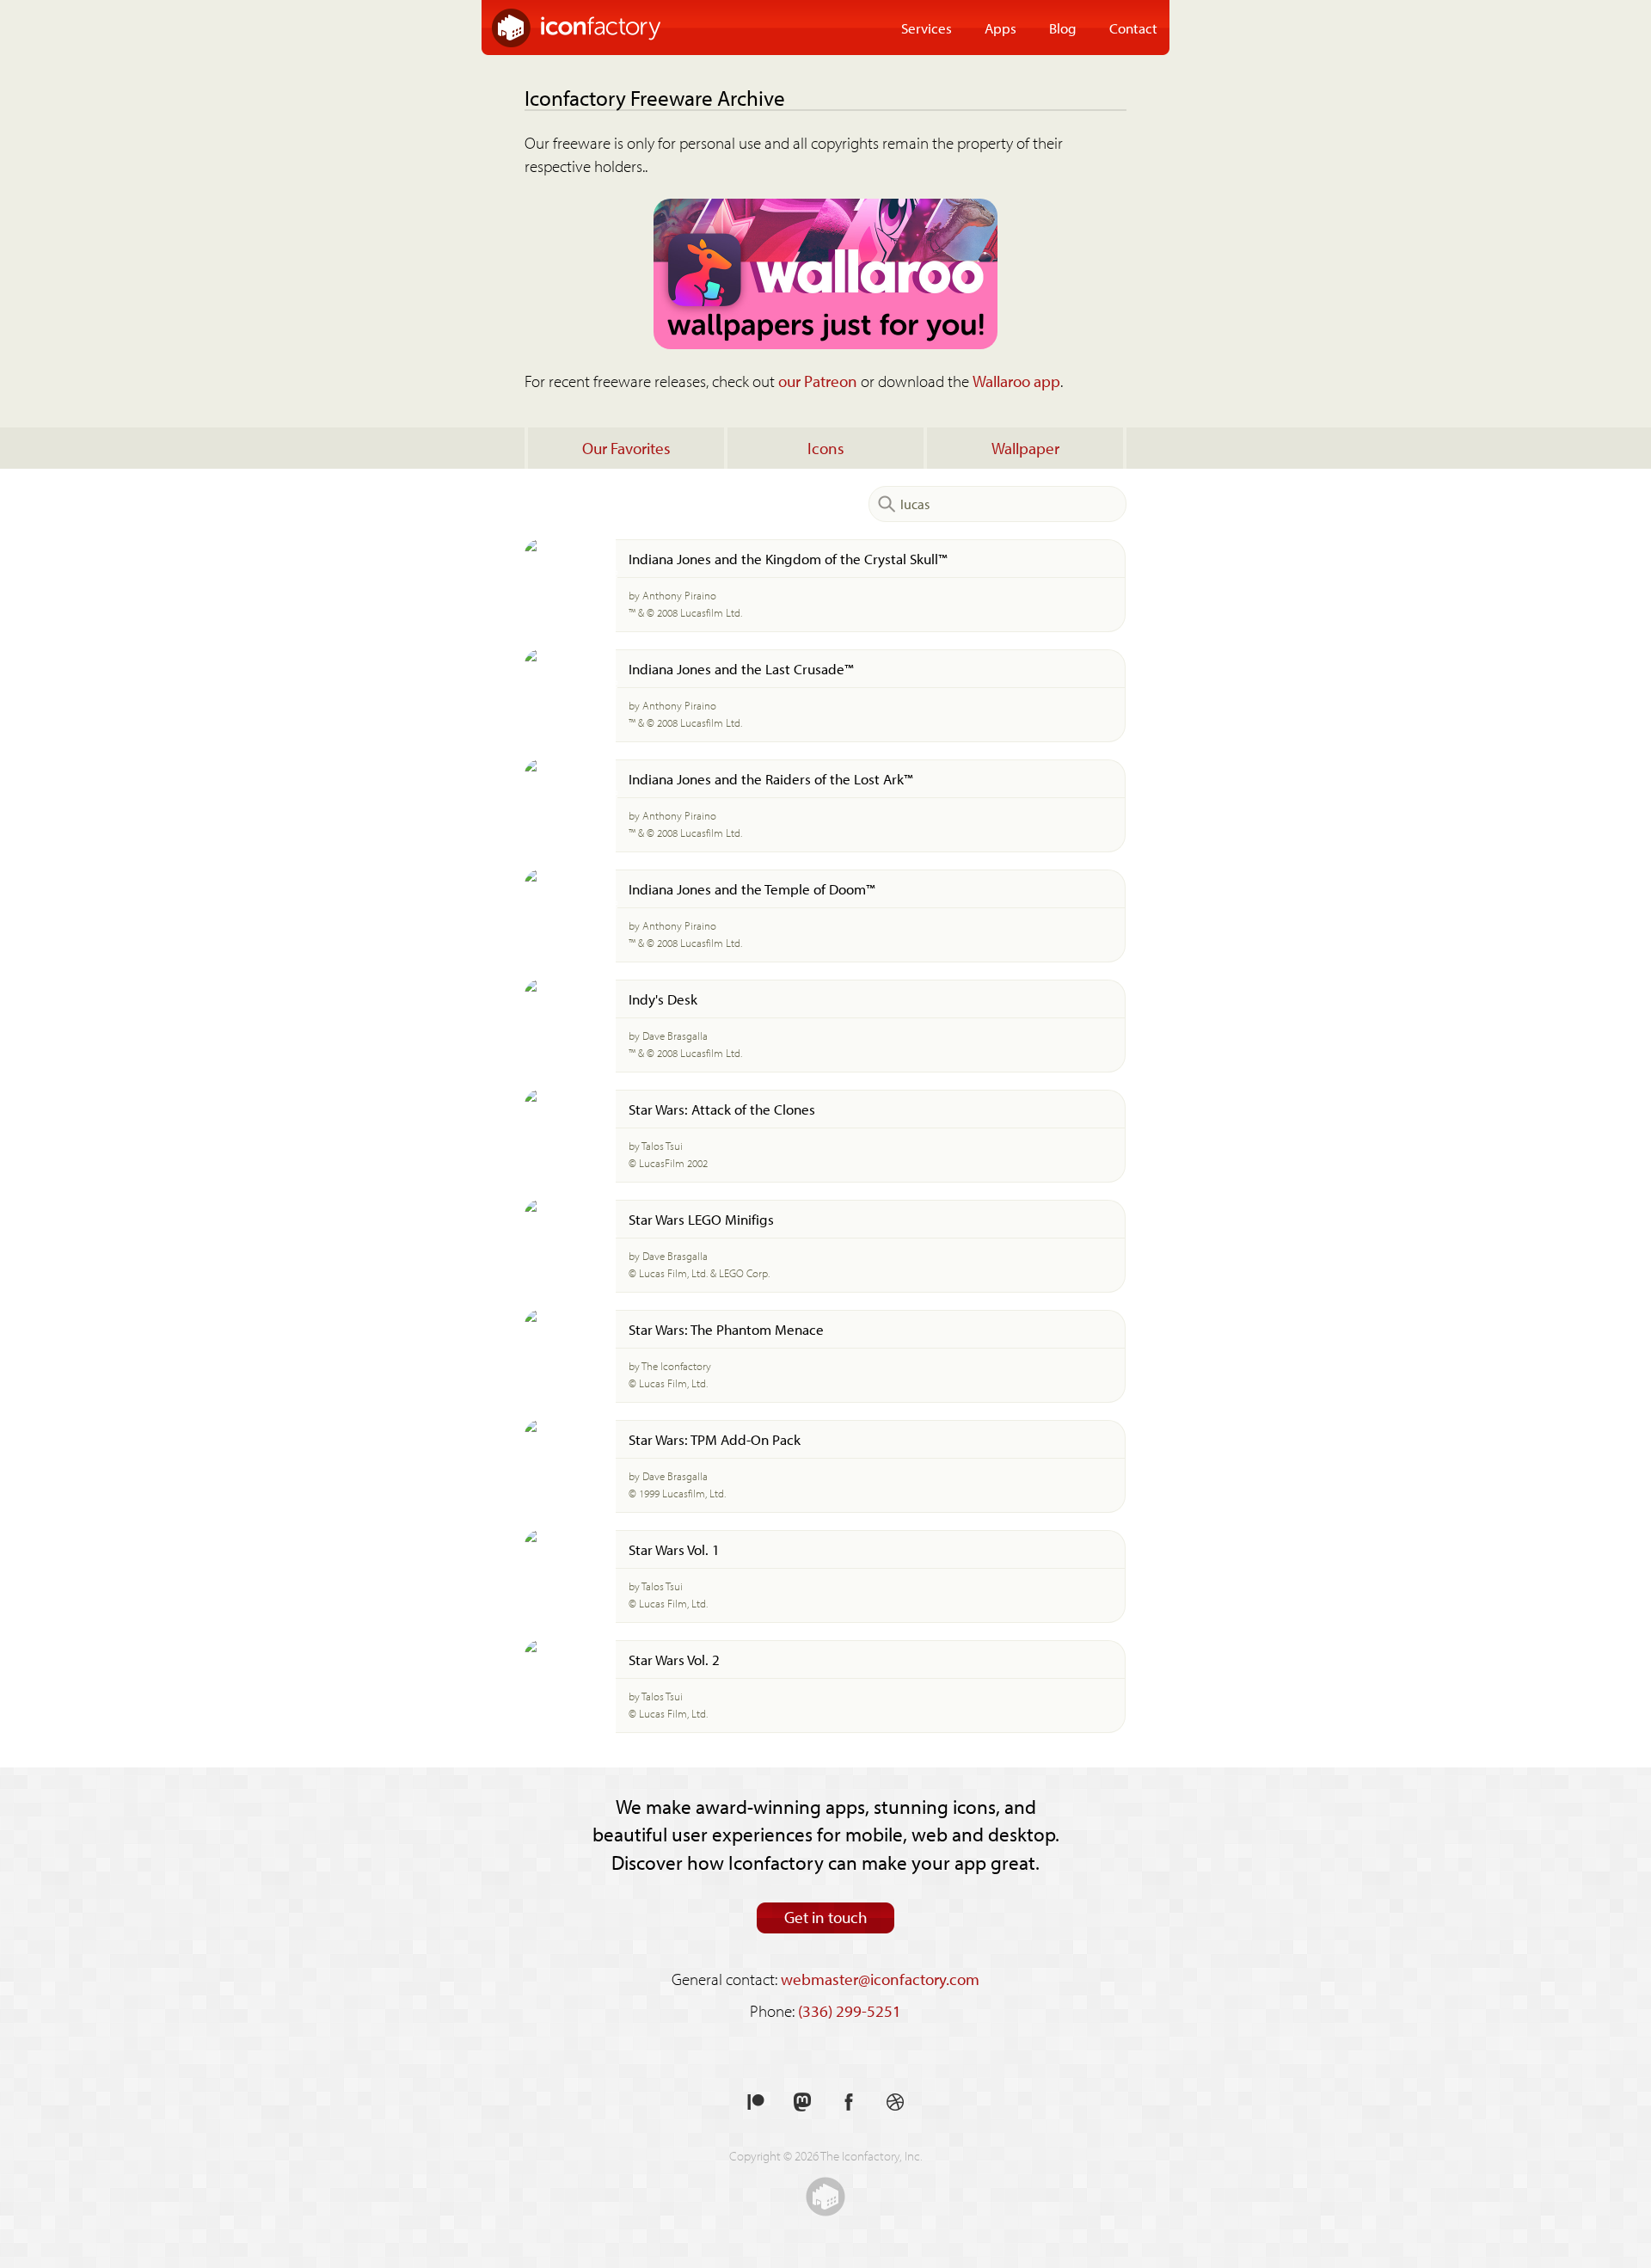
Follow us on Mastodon (802, 2102)
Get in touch (826, 1917)
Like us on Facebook (849, 2102)
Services (927, 28)
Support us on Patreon (756, 2102)
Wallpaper (1025, 448)
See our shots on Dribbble (895, 2102)
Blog (1063, 28)
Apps (1000, 28)
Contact (1133, 28)
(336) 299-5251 (850, 2011)
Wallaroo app (1016, 381)
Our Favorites (626, 448)
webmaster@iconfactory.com (880, 1979)
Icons (826, 448)
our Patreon (818, 381)
